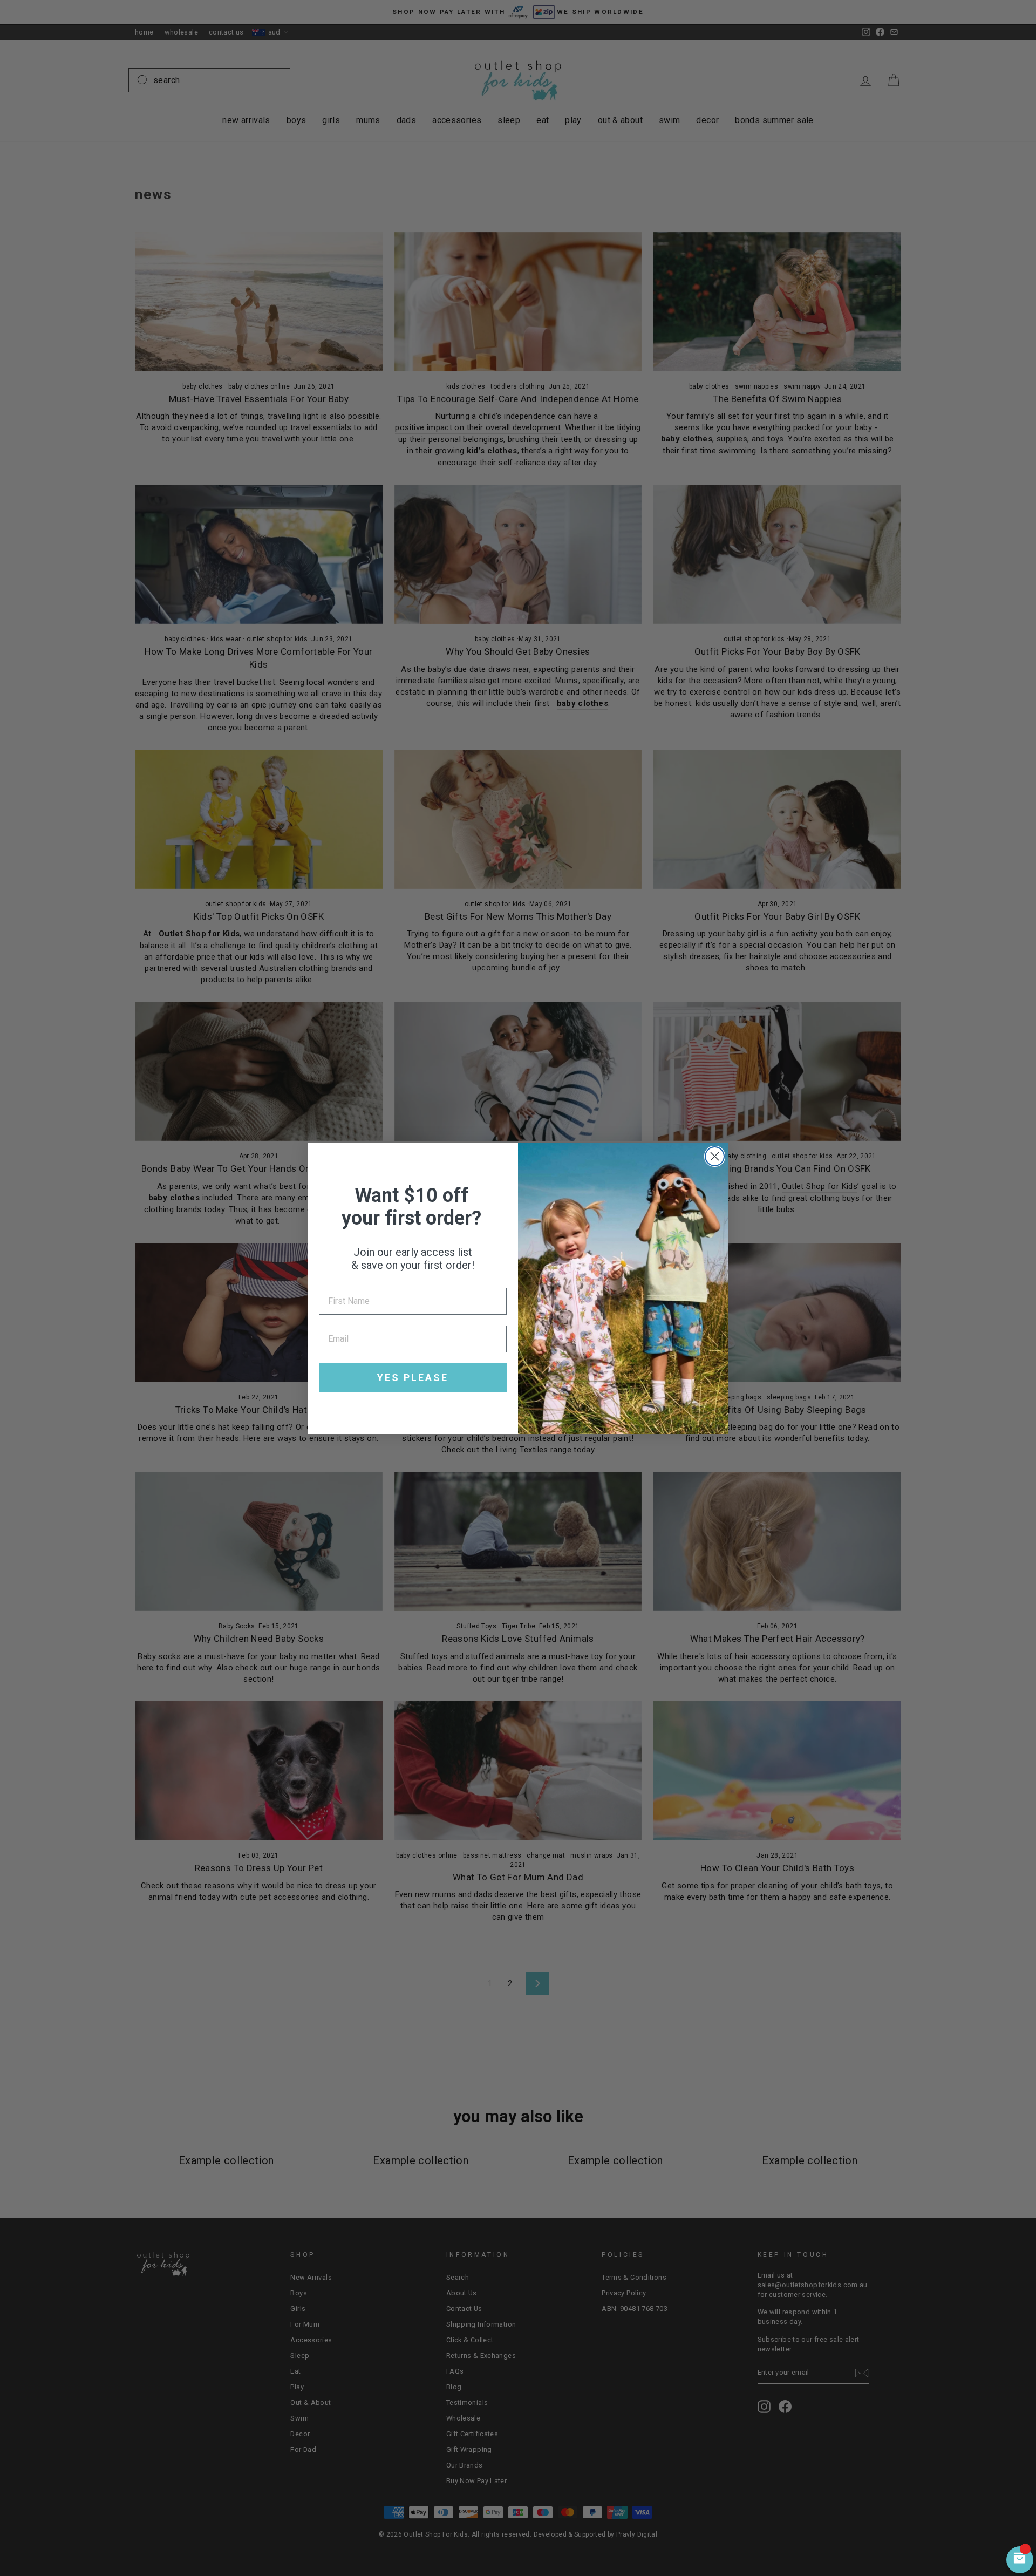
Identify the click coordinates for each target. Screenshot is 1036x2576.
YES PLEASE (413, 1378)
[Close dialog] (715, 1156)
